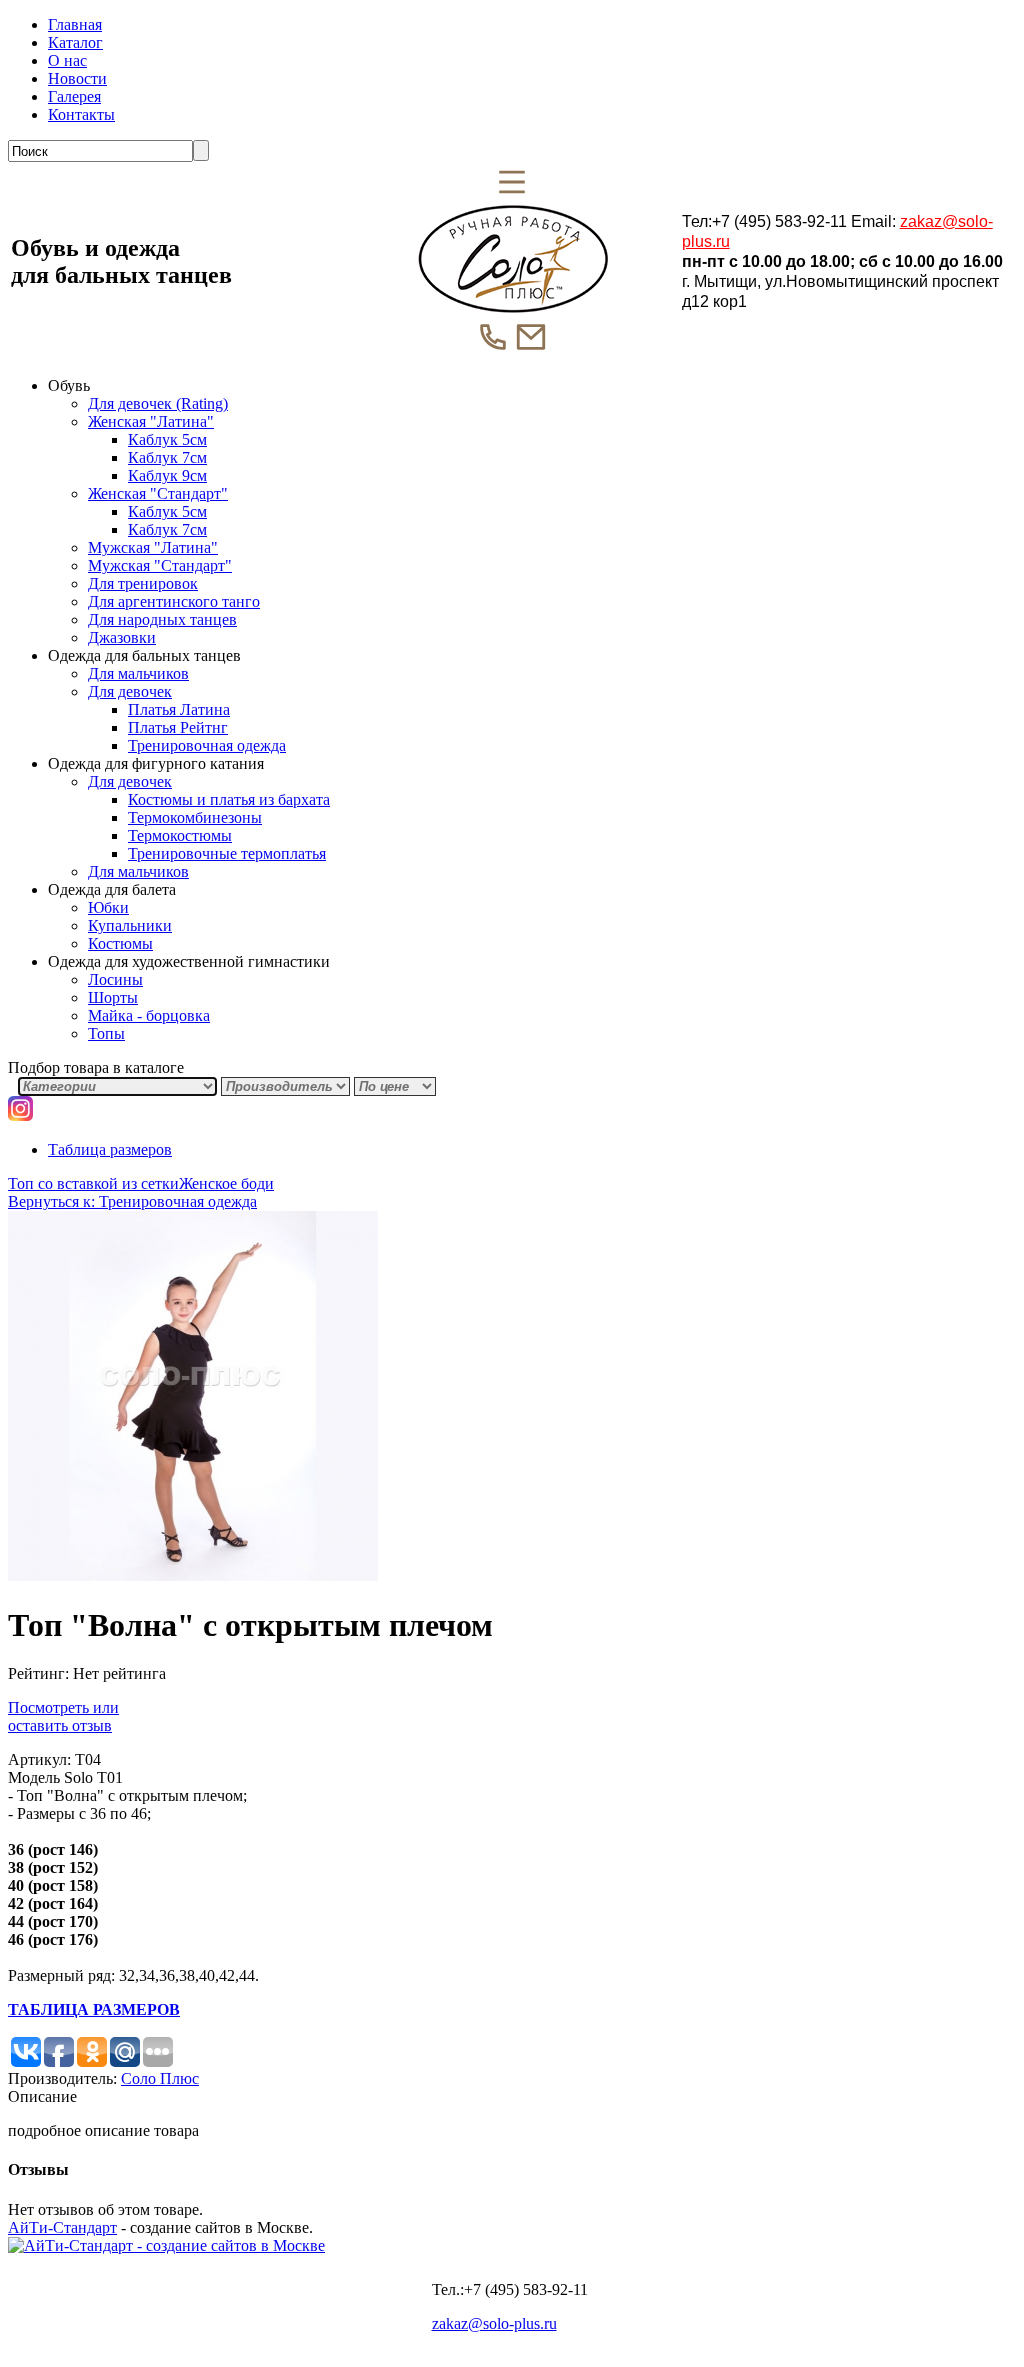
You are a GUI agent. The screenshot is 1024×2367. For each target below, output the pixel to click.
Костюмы (120, 943)
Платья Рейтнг (178, 727)
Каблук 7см (167, 457)
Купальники (130, 925)
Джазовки (122, 637)
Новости (77, 78)
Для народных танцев (162, 619)
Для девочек (130, 691)
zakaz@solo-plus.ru (494, 2323)
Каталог (75, 42)
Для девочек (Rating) (158, 403)
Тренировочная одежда (207, 745)
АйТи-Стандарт (62, 2227)
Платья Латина (179, 709)
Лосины (115, 979)
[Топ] (193, 1575)
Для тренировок (143, 583)
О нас (67, 60)
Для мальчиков (138, 673)
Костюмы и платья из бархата (229, 799)
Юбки (108, 907)
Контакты (81, 114)
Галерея (74, 96)
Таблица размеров (110, 1149)
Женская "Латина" (151, 421)
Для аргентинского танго (174, 601)
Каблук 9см (167, 475)
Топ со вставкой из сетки (93, 1183)
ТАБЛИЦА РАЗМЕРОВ (94, 2009)
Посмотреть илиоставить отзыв (63, 1716)
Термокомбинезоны (195, 817)
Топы (106, 1033)
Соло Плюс (160, 2078)
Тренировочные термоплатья (227, 853)
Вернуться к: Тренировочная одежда (132, 1201)
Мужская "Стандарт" (160, 565)
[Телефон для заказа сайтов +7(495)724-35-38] (166, 2245)
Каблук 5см (167, 439)
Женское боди (226, 1183)
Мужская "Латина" (153, 547)
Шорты (113, 997)
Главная (75, 24)
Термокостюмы (180, 835)
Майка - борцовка (149, 1015)
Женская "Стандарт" (158, 493)
